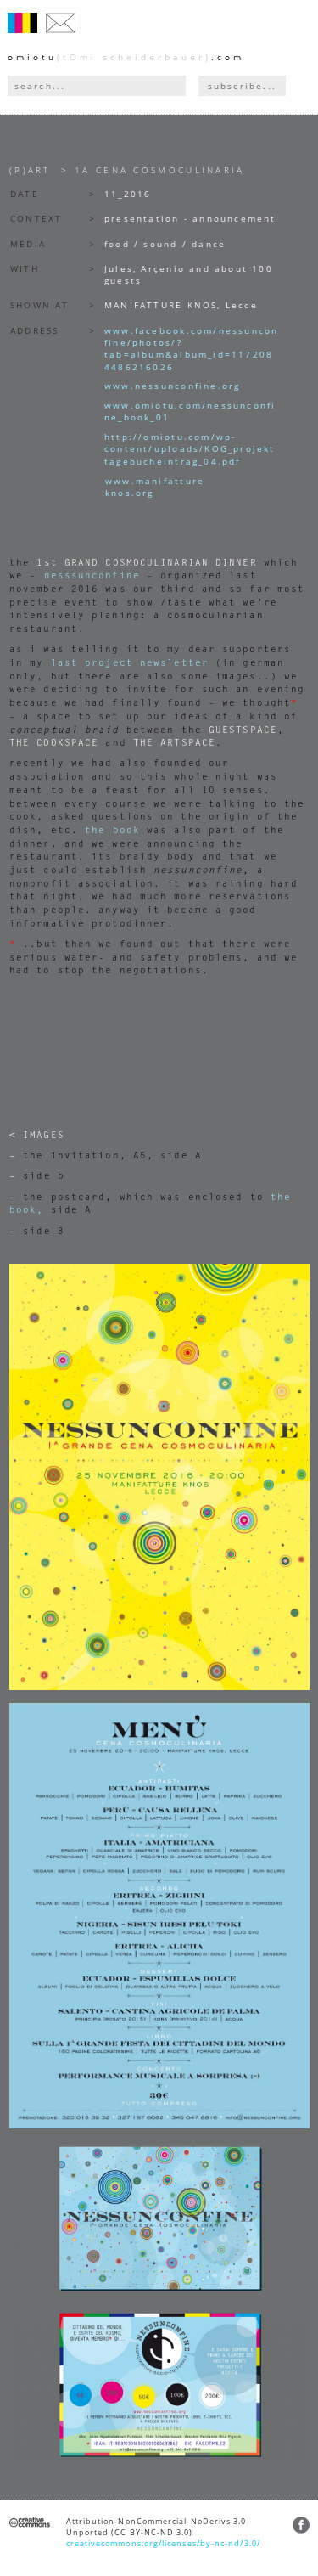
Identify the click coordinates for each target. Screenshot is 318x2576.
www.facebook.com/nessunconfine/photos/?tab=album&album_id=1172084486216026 (191, 349)
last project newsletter (130, 664)
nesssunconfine (92, 576)
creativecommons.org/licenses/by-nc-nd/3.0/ (163, 2543)
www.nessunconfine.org (172, 386)
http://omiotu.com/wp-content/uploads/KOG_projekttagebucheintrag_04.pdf (190, 449)
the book (112, 831)
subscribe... (243, 86)
